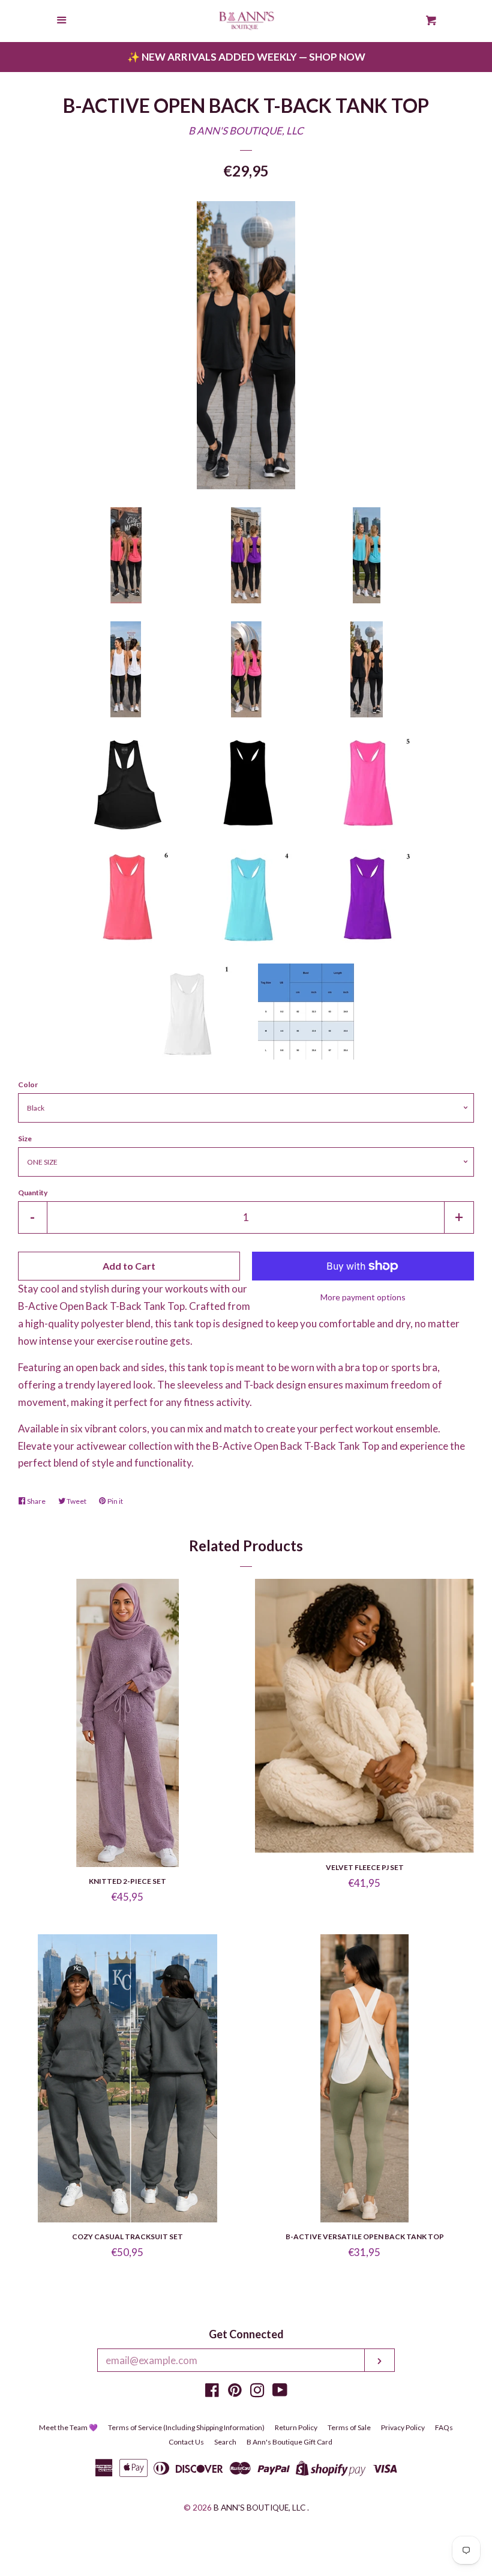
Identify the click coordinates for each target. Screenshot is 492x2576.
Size (25, 1139)
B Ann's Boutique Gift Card (289, 2442)
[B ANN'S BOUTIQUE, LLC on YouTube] (280, 2392)
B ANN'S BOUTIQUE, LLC (246, 131)
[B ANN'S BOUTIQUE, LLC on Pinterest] (235, 2392)
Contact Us (186, 2442)
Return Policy (296, 2427)
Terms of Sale (349, 2427)
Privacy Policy (403, 2427)
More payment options (363, 1297)
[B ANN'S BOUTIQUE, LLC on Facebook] (212, 2392)
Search (225, 2442)
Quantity (33, 1193)
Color (28, 1084)
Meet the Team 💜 (68, 2427)
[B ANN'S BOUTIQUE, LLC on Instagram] (257, 2392)
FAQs (444, 2427)
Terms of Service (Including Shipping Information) (186, 2427)
